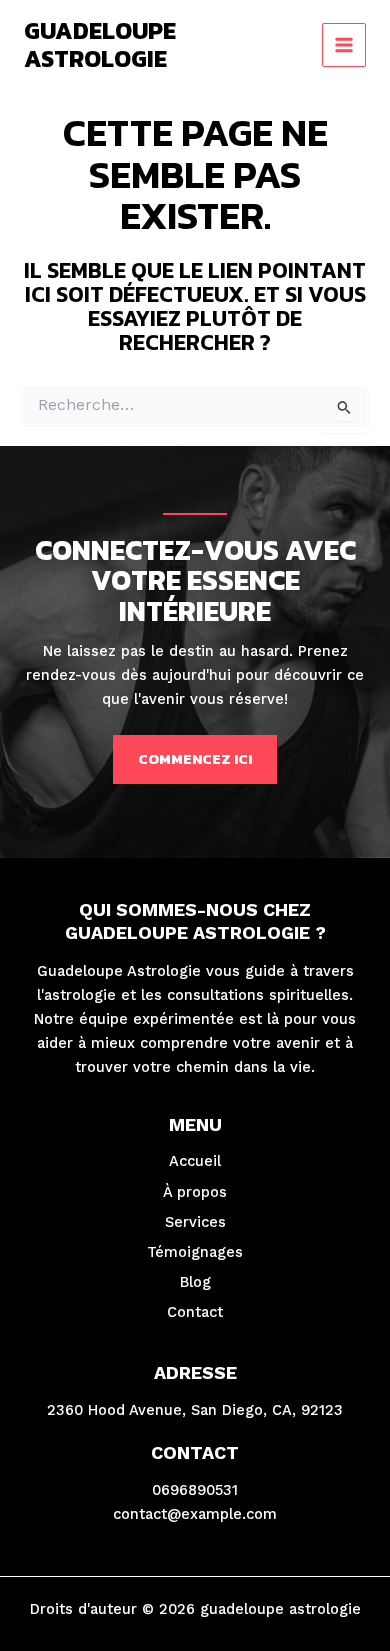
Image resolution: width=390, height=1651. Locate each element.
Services (195, 1222)
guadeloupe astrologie (100, 44)
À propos (195, 1192)
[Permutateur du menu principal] (344, 45)
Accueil (195, 1161)
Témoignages (195, 1252)
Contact (195, 1312)
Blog (195, 1282)
